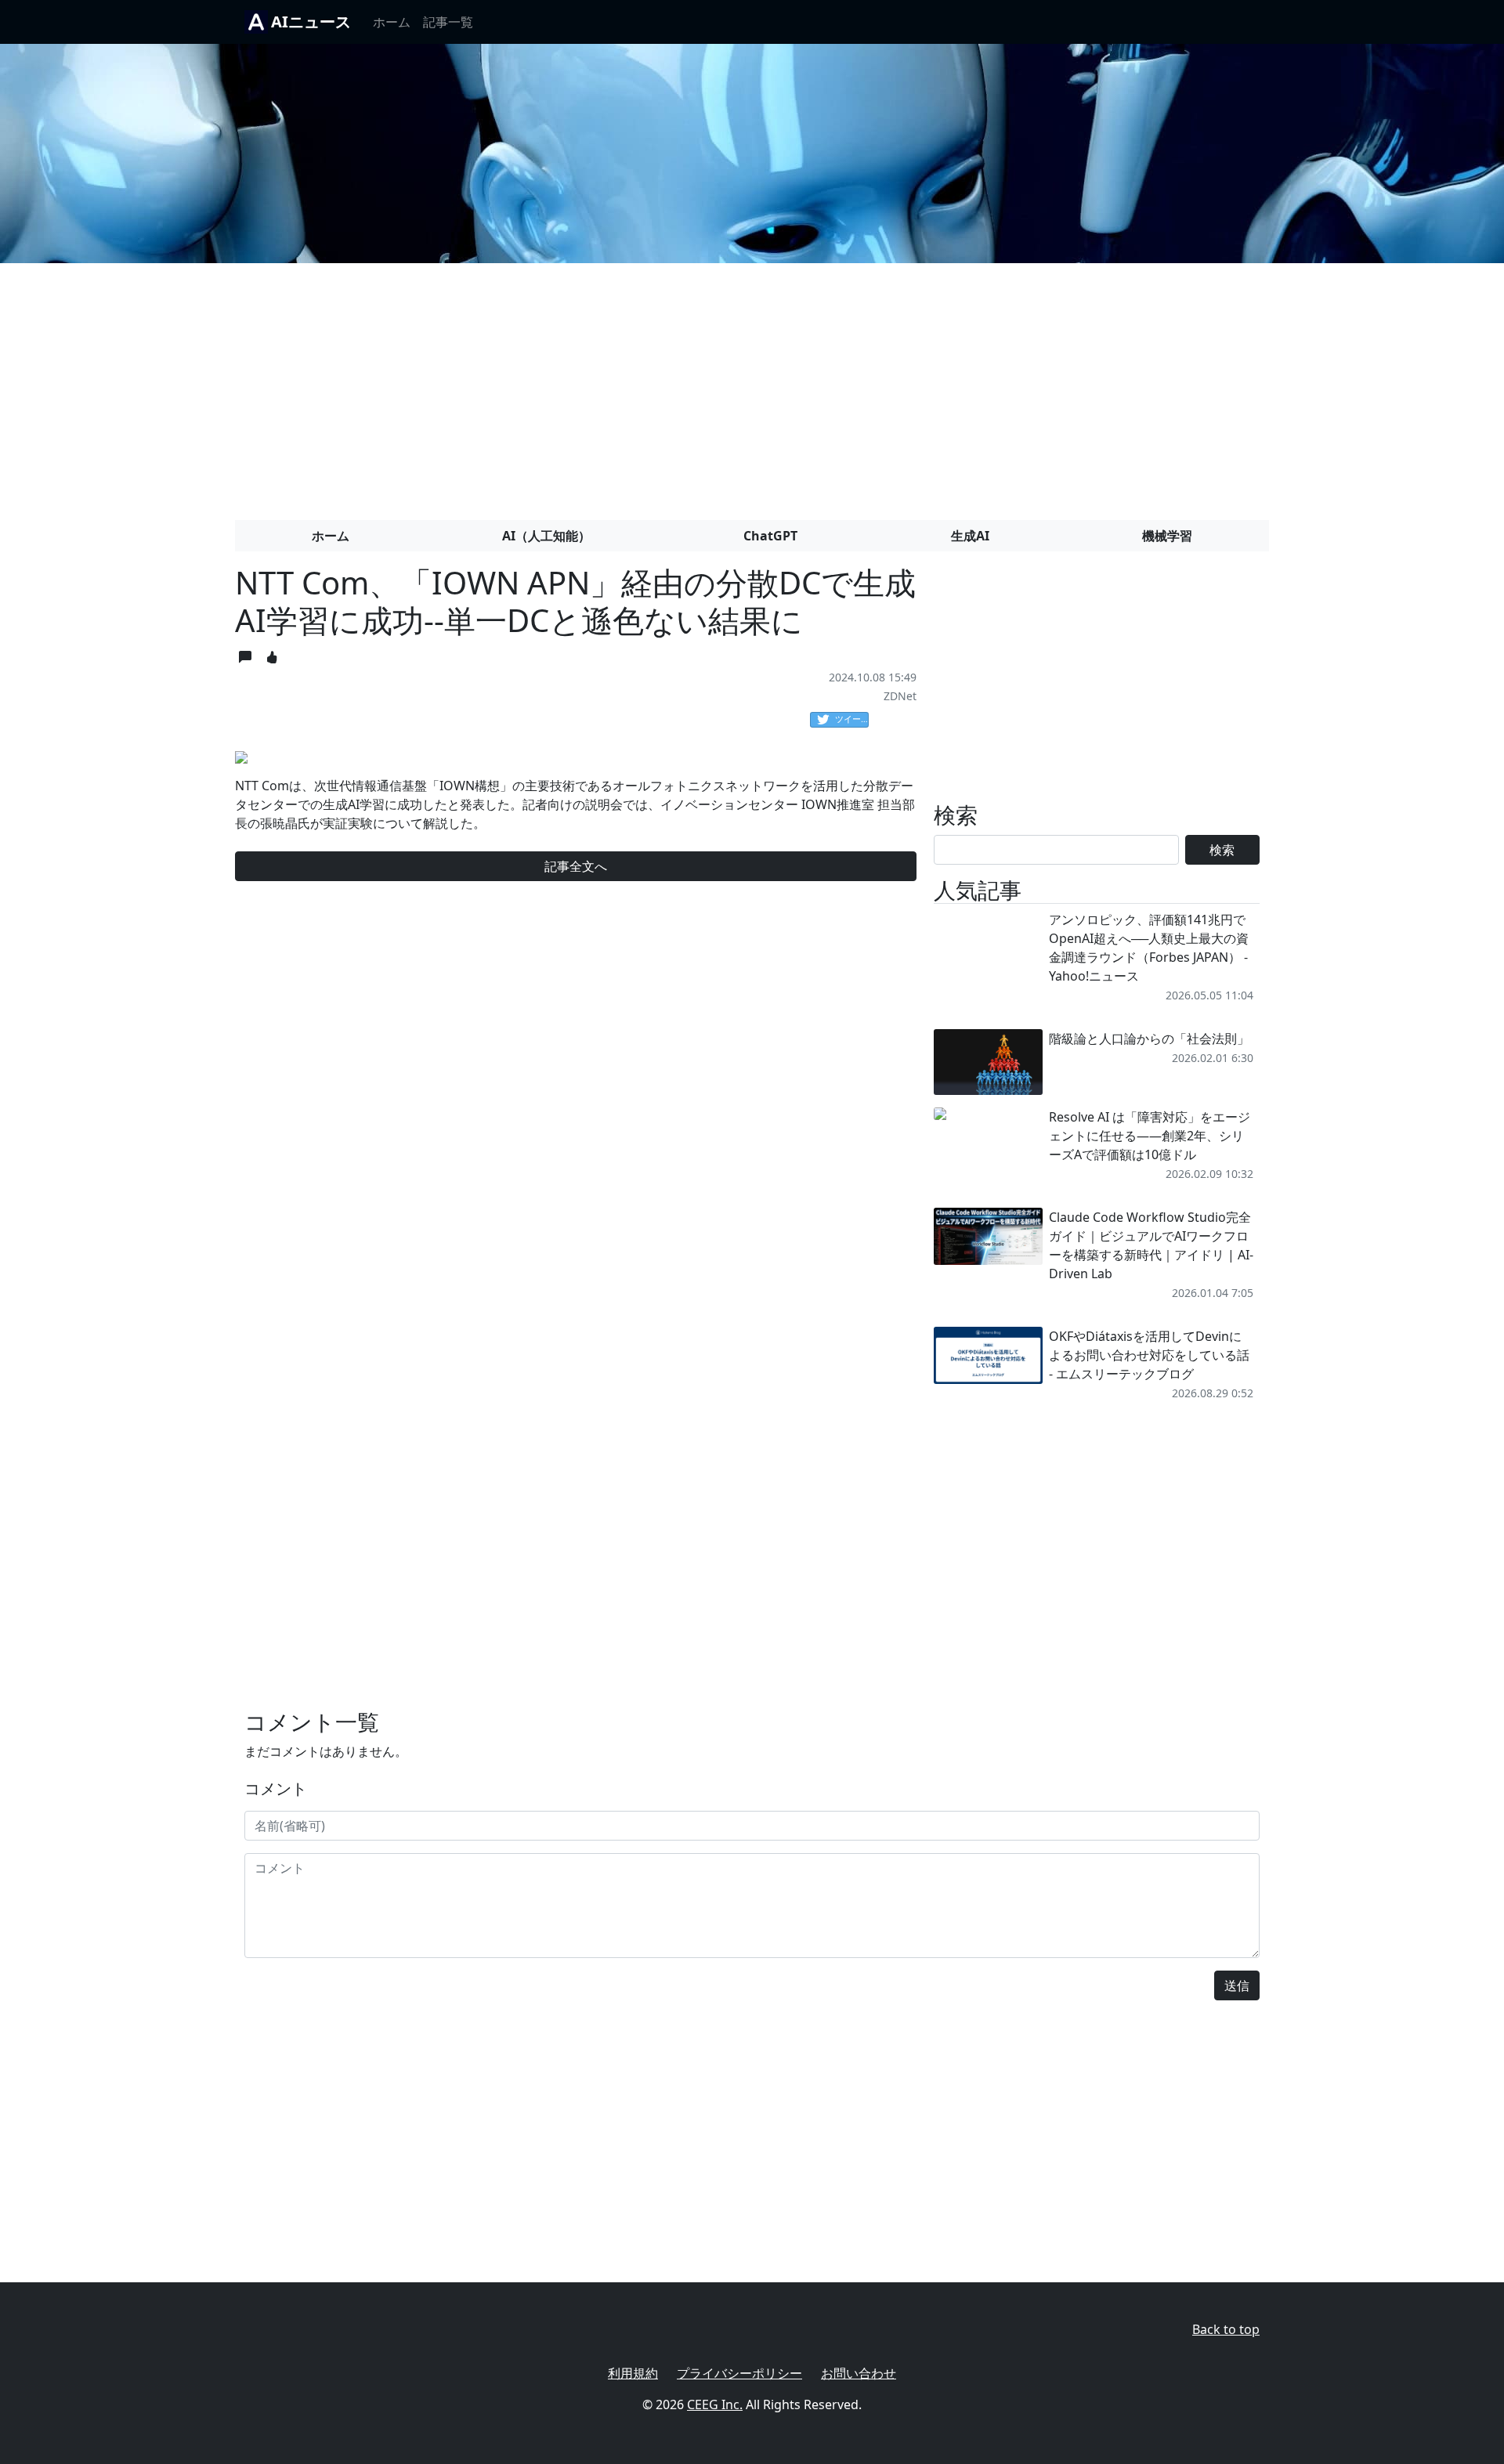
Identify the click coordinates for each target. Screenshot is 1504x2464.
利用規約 (633, 2373)
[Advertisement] (752, 385)
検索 (1222, 850)
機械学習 (1167, 536)
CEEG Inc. (715, 2404)
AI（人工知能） (546, 536)
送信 (1237, 1985)
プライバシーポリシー (739, 2373)
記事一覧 (448, 22)
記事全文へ (576, 866)
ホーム (392, 22)
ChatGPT (770, 536)
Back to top (1226, 2329)
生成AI (970, 536)
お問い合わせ (859, 2373)
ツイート (852, 719)
